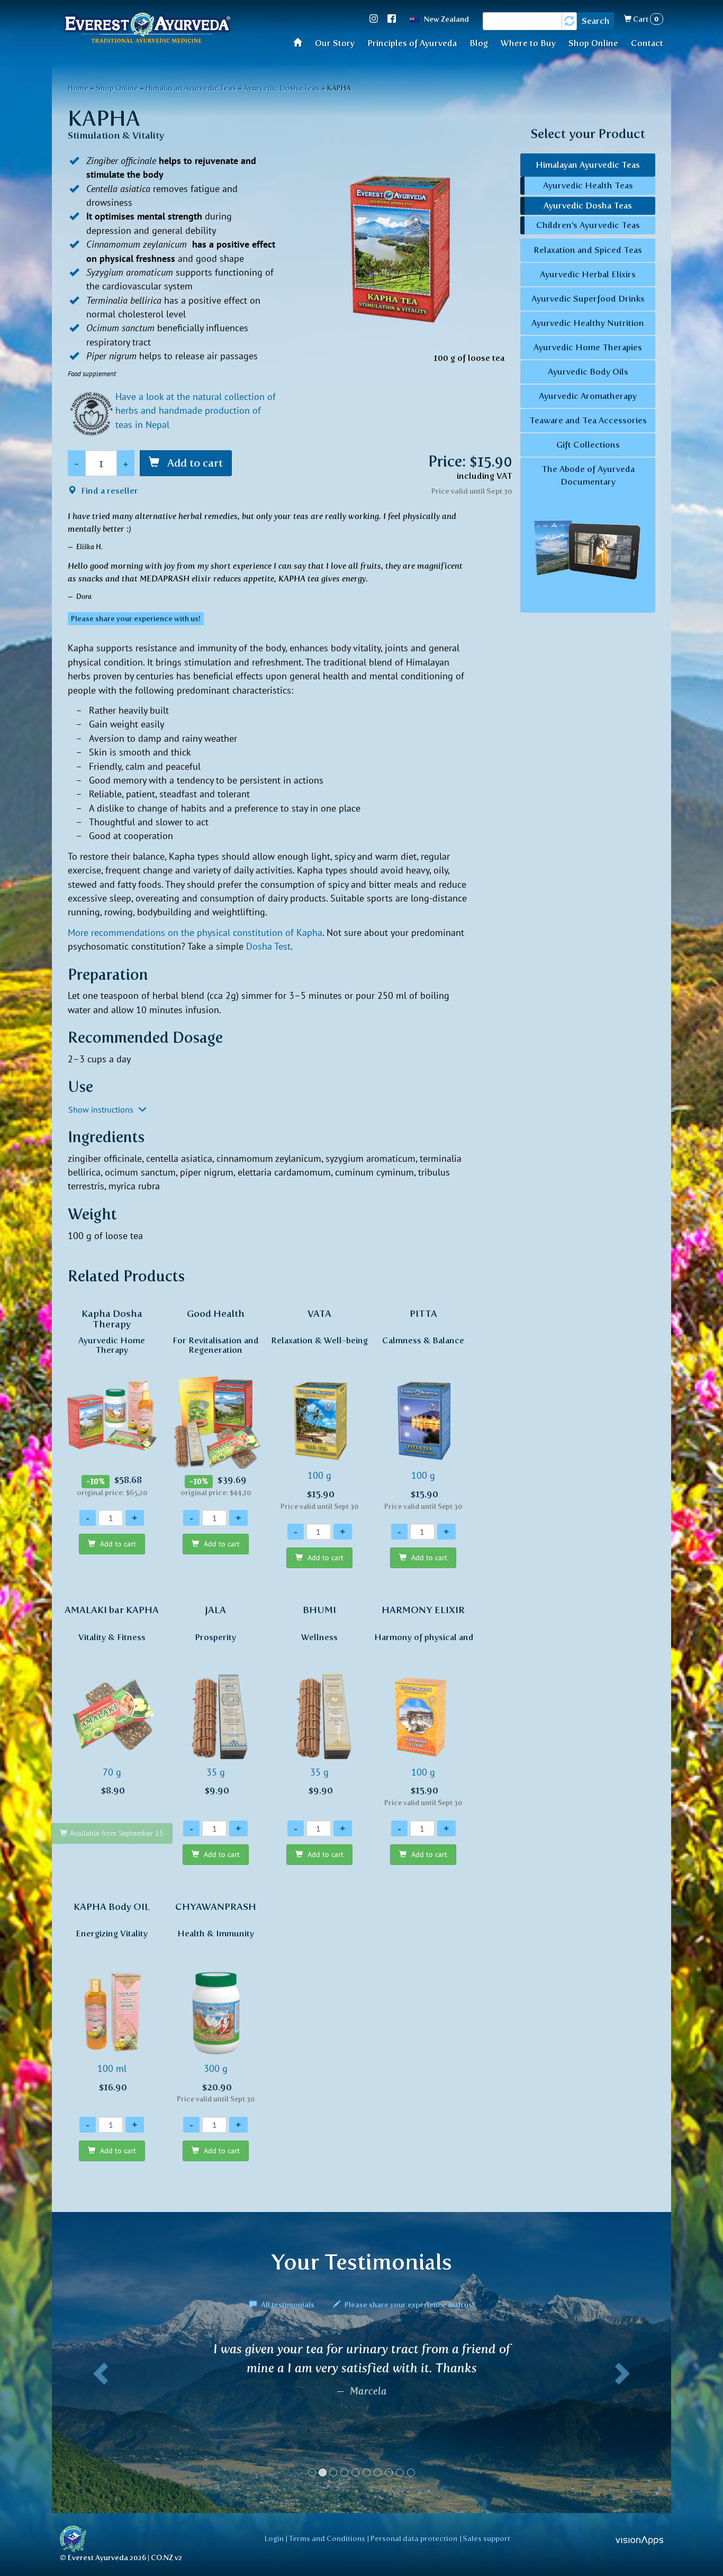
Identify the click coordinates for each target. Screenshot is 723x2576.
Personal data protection (414, 2538)
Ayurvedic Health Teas (588, 185)
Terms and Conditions (327, 2538)
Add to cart (194, 463)
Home (301, 42)
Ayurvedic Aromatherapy (588, 396)
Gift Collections (588, 445)
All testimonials (288, 2305)
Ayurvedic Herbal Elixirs (588, 274)
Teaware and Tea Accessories (588, 420)
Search (596, 21)
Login (274, 2538)
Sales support (486, 2538)
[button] (98, 2414)
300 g (216, 2002)
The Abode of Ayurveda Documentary (588, 475)
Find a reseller (109, 491)
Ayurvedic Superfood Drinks (588, 299)
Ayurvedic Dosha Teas (282, 88)
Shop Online (593, 43)
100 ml (112, 1997)
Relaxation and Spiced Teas (588, 250)
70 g (112, 1700)
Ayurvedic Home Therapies (588, 347)
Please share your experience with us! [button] (136, 619)
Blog (479, 43)
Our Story (335, 43)
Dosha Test (268, 946)
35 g (215, 1700)
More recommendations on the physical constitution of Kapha (195, 932)
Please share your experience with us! (409, 2305)
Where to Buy (528, 43)
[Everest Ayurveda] (147, 29)
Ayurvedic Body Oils (588, 372)
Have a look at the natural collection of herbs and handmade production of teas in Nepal (196, 411)
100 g (319, 1409)
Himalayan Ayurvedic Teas (191, 88)
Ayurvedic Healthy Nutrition (588, 323)
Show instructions (102, 1109)
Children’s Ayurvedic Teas (588, 225)
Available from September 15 (117, 1833)
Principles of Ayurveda (412, 43)
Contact (647, 43)
